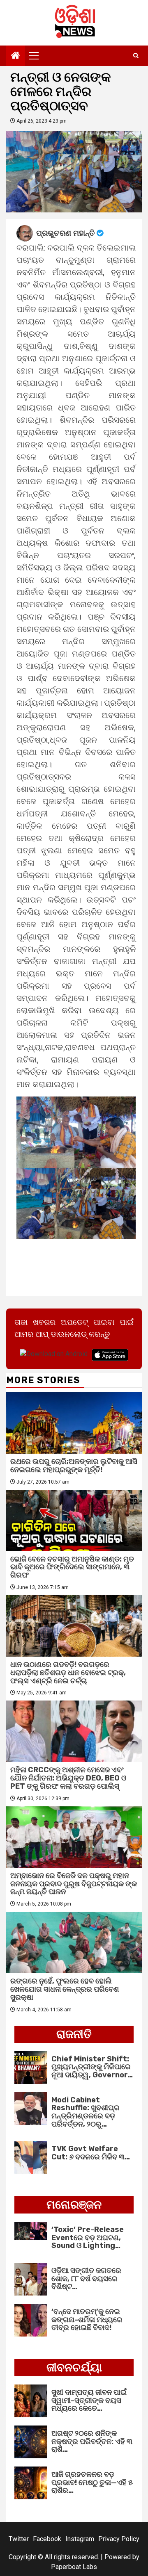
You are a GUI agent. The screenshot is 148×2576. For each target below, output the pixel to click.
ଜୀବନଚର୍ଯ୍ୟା (74, 2367)
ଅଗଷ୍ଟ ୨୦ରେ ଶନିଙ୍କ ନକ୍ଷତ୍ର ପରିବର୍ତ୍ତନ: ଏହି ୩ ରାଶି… (92, 2442)
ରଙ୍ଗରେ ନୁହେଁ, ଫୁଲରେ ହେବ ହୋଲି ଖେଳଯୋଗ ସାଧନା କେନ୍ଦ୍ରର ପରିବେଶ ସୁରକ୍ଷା (65, 1989)
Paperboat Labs (74, 2567)
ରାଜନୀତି (74, 2034)
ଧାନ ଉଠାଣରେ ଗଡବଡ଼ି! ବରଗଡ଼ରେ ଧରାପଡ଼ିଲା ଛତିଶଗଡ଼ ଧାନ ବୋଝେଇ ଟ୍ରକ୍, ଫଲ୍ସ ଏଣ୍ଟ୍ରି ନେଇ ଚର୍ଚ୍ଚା (68, 1673)
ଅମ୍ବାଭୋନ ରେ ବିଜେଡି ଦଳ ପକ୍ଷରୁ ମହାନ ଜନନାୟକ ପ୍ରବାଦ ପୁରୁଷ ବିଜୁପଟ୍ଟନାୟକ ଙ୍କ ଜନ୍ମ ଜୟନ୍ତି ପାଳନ (74, 1884)
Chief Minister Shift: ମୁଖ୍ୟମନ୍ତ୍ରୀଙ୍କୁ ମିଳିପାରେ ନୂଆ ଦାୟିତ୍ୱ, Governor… (92, 2067)
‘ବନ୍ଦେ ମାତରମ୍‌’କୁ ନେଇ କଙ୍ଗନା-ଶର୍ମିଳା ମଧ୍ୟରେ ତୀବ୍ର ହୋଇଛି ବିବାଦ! (87, 2320)
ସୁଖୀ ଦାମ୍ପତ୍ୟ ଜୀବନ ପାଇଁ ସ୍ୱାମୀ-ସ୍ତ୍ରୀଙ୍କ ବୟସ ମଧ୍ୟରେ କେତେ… (89, 2400)
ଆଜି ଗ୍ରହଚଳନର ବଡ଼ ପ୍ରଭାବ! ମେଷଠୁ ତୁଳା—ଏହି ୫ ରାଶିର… (92, 2483)
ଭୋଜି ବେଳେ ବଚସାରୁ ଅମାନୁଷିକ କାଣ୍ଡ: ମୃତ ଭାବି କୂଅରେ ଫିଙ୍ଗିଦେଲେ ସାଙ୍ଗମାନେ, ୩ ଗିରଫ (72, 1567)
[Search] (136, 56)
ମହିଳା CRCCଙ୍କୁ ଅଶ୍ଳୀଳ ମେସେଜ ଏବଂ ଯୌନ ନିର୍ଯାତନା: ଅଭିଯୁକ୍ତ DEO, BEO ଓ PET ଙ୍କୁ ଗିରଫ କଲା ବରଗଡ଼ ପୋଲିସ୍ (68, 1778)
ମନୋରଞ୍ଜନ (74, 2205)
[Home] (16, 56)
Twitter (19, 2539)
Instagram (80, 2539)
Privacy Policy (119, 2539)
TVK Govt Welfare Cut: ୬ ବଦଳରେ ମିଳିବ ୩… (91, 2153)
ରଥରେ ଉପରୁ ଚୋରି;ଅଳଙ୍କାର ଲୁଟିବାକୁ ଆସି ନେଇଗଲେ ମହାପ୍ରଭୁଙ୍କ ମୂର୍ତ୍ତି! (74, 1466)
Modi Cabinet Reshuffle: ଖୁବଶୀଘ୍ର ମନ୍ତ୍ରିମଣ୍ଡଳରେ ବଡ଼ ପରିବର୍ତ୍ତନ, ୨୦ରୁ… (86, 2112)
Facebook (47, 2539)
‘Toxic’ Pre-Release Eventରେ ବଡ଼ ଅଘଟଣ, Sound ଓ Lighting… (88, 2238)
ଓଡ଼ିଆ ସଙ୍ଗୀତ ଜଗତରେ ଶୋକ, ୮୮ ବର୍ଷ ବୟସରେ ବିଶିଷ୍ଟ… (86, 2279)
